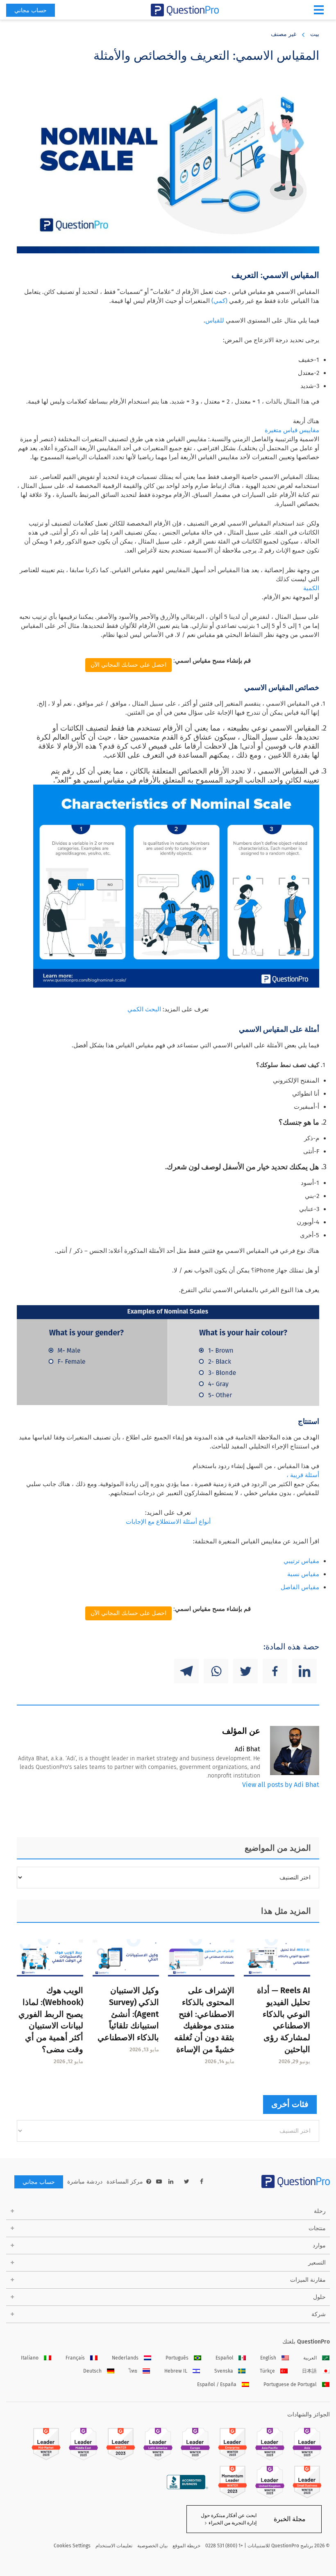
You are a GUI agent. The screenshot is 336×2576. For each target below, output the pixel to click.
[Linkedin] (304, 1671)
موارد (319, 2246)
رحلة (320, 2211)
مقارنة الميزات (308, 2280)
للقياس (215, 320)
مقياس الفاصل (300, 1587)
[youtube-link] (159, 2182)
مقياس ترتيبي (301, 1561)
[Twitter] (245, 1671)
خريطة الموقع (186, 2546)
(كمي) (219, 301)
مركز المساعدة (125, 2182)
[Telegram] (186, 1671)
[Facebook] (275, 1671)
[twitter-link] (187, 2182)
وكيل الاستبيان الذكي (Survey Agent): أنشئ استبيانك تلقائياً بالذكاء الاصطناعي (128, 2014)
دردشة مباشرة (85, 2182)
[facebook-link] (202, 2182)
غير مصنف (284, 34)
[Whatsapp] (216, 1671)
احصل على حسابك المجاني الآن (128, 665)
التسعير (317, 2263)
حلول (319, 2297)
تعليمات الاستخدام (114, 2546)
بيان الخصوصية (152, 2546)
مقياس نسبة (303, 1574)
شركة (319, 2314)
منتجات (317, 2228)
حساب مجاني (31, 10)
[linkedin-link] (171, 2182)
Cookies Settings (72, 2546)
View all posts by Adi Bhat (281, 1785)
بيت (315, 34)
